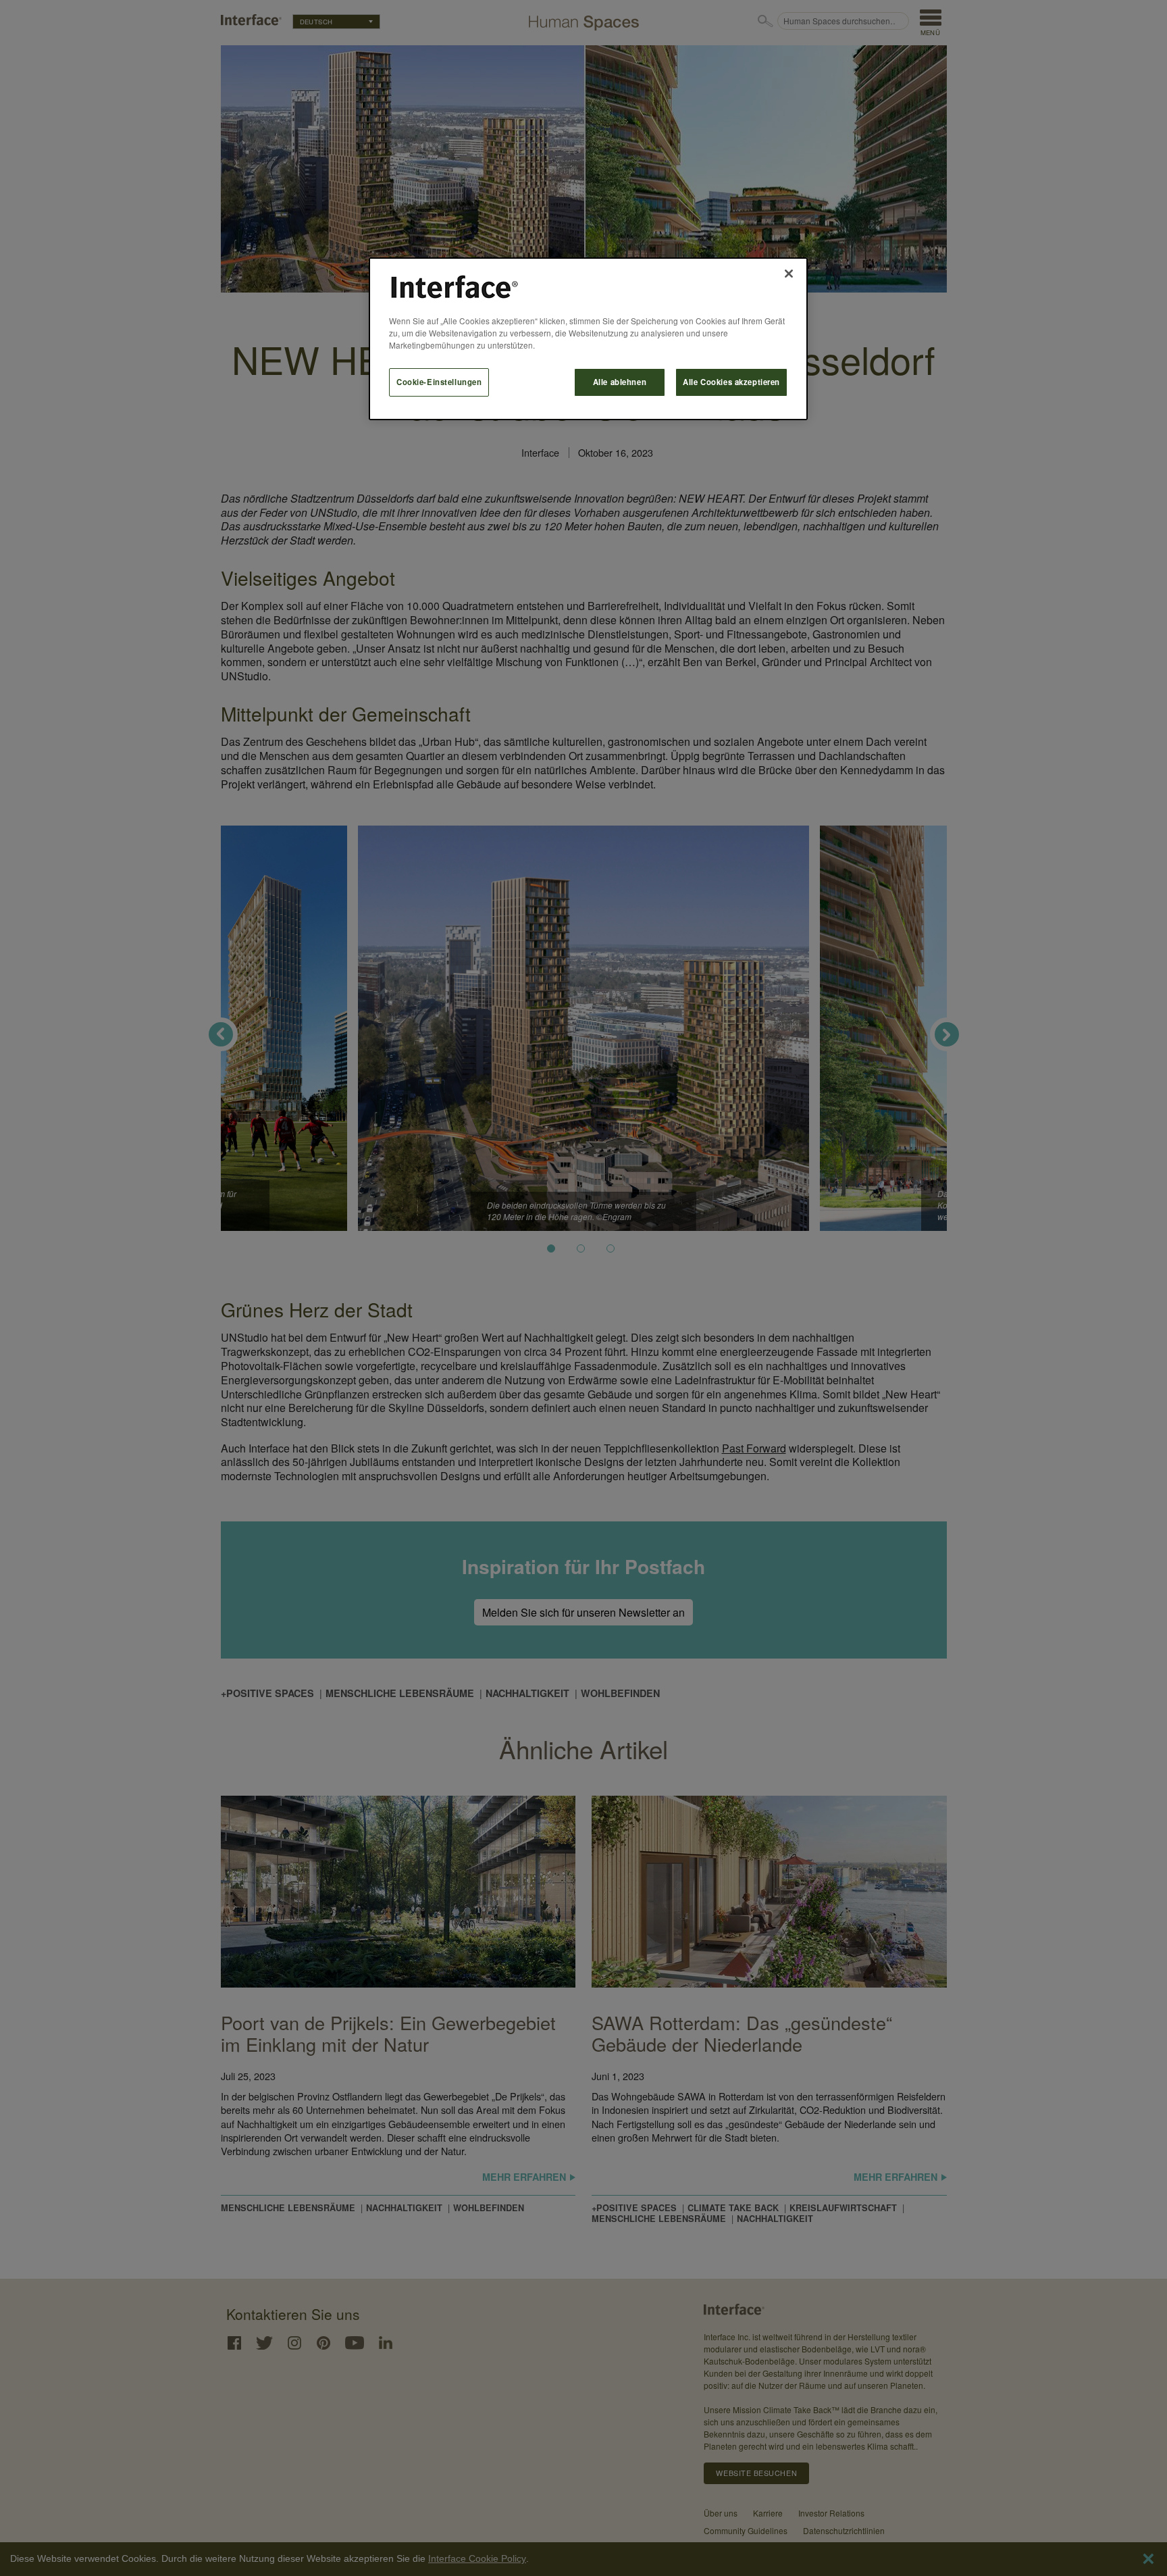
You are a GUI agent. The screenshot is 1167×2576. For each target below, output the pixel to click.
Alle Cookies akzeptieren (731, 382)
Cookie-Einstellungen (439, 382)
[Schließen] (789, 274)
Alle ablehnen (620, 382)
